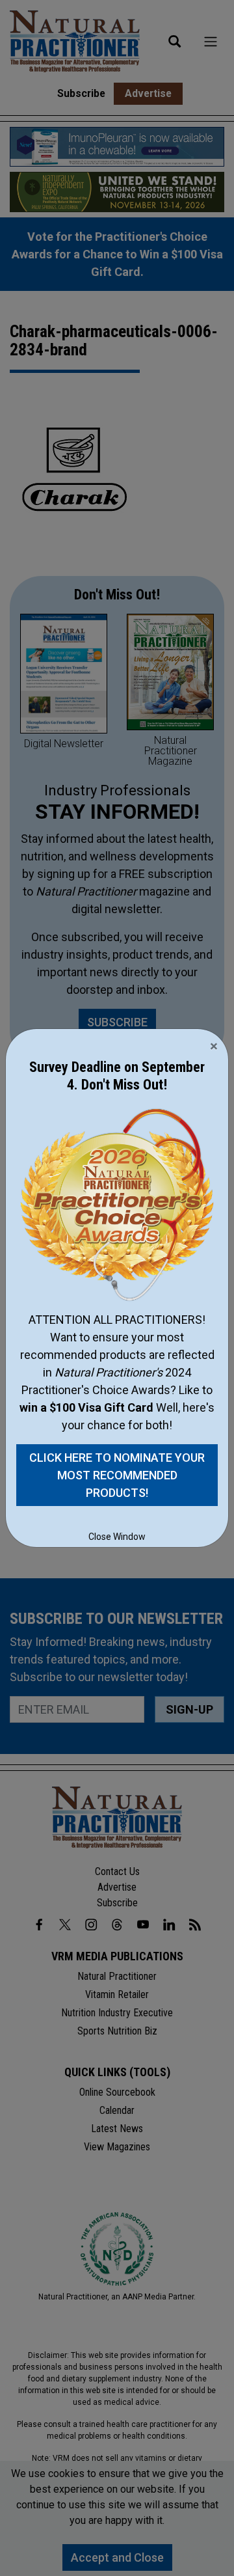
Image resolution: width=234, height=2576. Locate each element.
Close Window (117, 1537)
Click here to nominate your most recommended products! (117, 1475)
